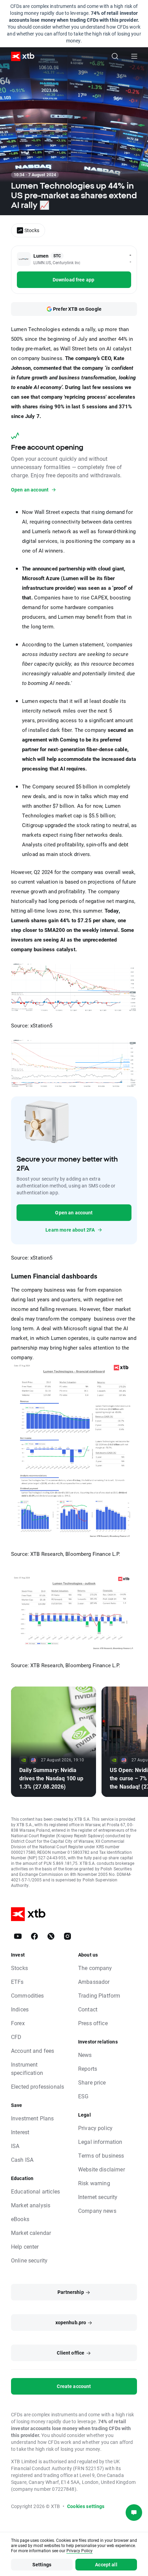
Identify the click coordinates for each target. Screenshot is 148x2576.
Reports (88, 2068)
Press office (93, 2023)
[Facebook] (34, 1936)
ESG (83, 2096)
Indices (20, 2009)
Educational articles (35, 2191)
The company (95, 1968)
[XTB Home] (20, 56)
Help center (25, 2246)
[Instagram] (67, 1936)
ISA (15, 2146)
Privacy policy (95, 2128)
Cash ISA (22, 2160)
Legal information (100, 2142)
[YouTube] (18, 1936)
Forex (18, 2023)
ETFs (17, 1982)
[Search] (115, 56)
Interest (20, 2132)
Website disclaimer (102, 2169)
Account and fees (33, 2051)
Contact (88, 2009)
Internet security (98, 2197)
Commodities (28, 1995)
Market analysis (31, 2205)
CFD (16, 2037)
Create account (74, 2386)
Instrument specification (27, 2068)
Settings (42, 2564)
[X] (51, 1936)
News (85, 2055)
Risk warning (94, 2183)
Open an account (74, 1212)
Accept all (106, 2564)
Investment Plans (32, 2118)
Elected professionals (38, 2086)
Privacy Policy (80, 2550)
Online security (29, 2260)
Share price (92, 2082)
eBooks (20, 2219)
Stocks (19, 1968)
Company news (97, 2211)
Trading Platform (99, 1995)
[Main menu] (134, 56)
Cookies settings (86, 2506)
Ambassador (94, 1982)
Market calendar (31, 2233)
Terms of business (101, 2155)
